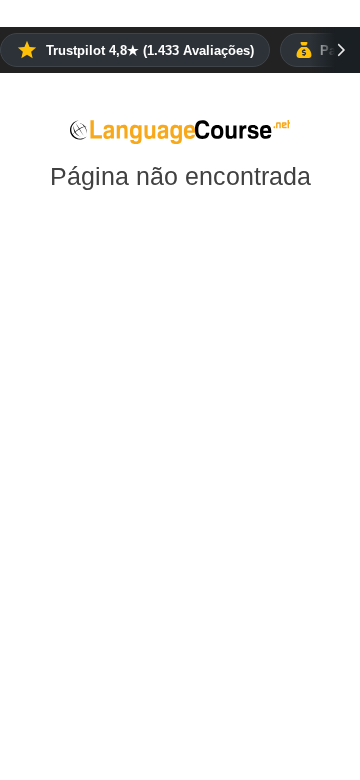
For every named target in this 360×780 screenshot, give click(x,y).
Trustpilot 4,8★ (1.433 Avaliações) (150, 50)
